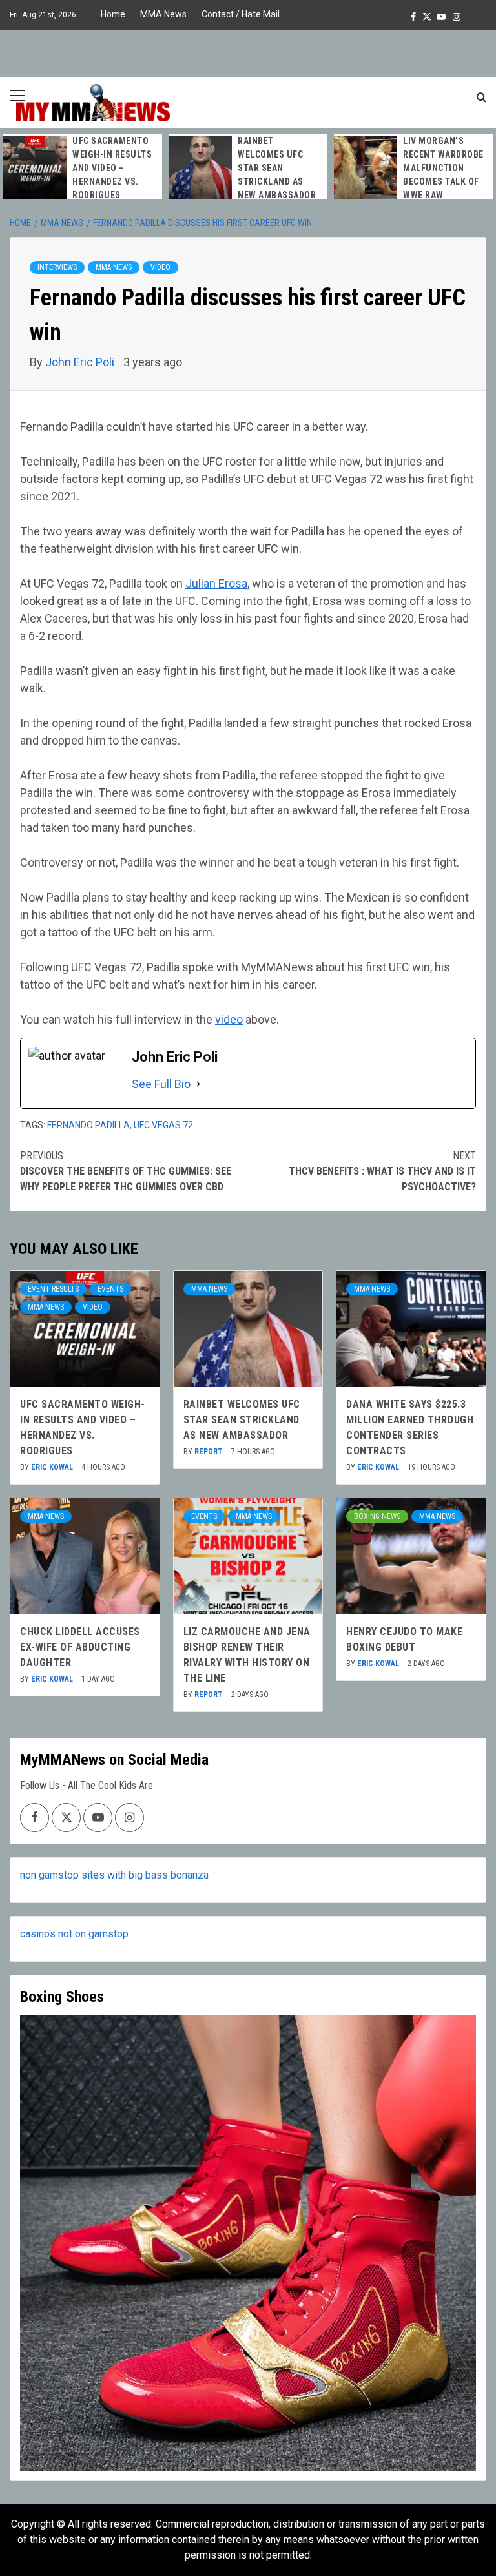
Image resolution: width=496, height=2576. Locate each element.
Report (210, 1452)
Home (113, 14)
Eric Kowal (53, 1467)
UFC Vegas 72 (163, 1125)
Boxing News (377, 1516)
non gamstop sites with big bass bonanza (114, 1875)
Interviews (57, 267)
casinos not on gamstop (74, 1934)
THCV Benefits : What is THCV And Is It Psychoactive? (382, 1171)
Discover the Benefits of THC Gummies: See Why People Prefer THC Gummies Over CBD (126, 1171)
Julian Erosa (216, 583)
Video (160, 267)
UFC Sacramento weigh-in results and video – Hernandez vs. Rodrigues (112, 168)
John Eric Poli (81, 362)
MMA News (163, 14)
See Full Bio (161, 1084)
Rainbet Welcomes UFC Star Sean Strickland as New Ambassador (277, 168)
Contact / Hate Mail (241, 14)
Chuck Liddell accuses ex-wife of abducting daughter (80, 1647)
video (229, 1019)
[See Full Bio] (198, 1084)
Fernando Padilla (88, 1125)
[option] (83, 168)
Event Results (53, 1289)
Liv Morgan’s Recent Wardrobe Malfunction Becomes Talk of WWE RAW (443, 168)
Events (110, 1289)
